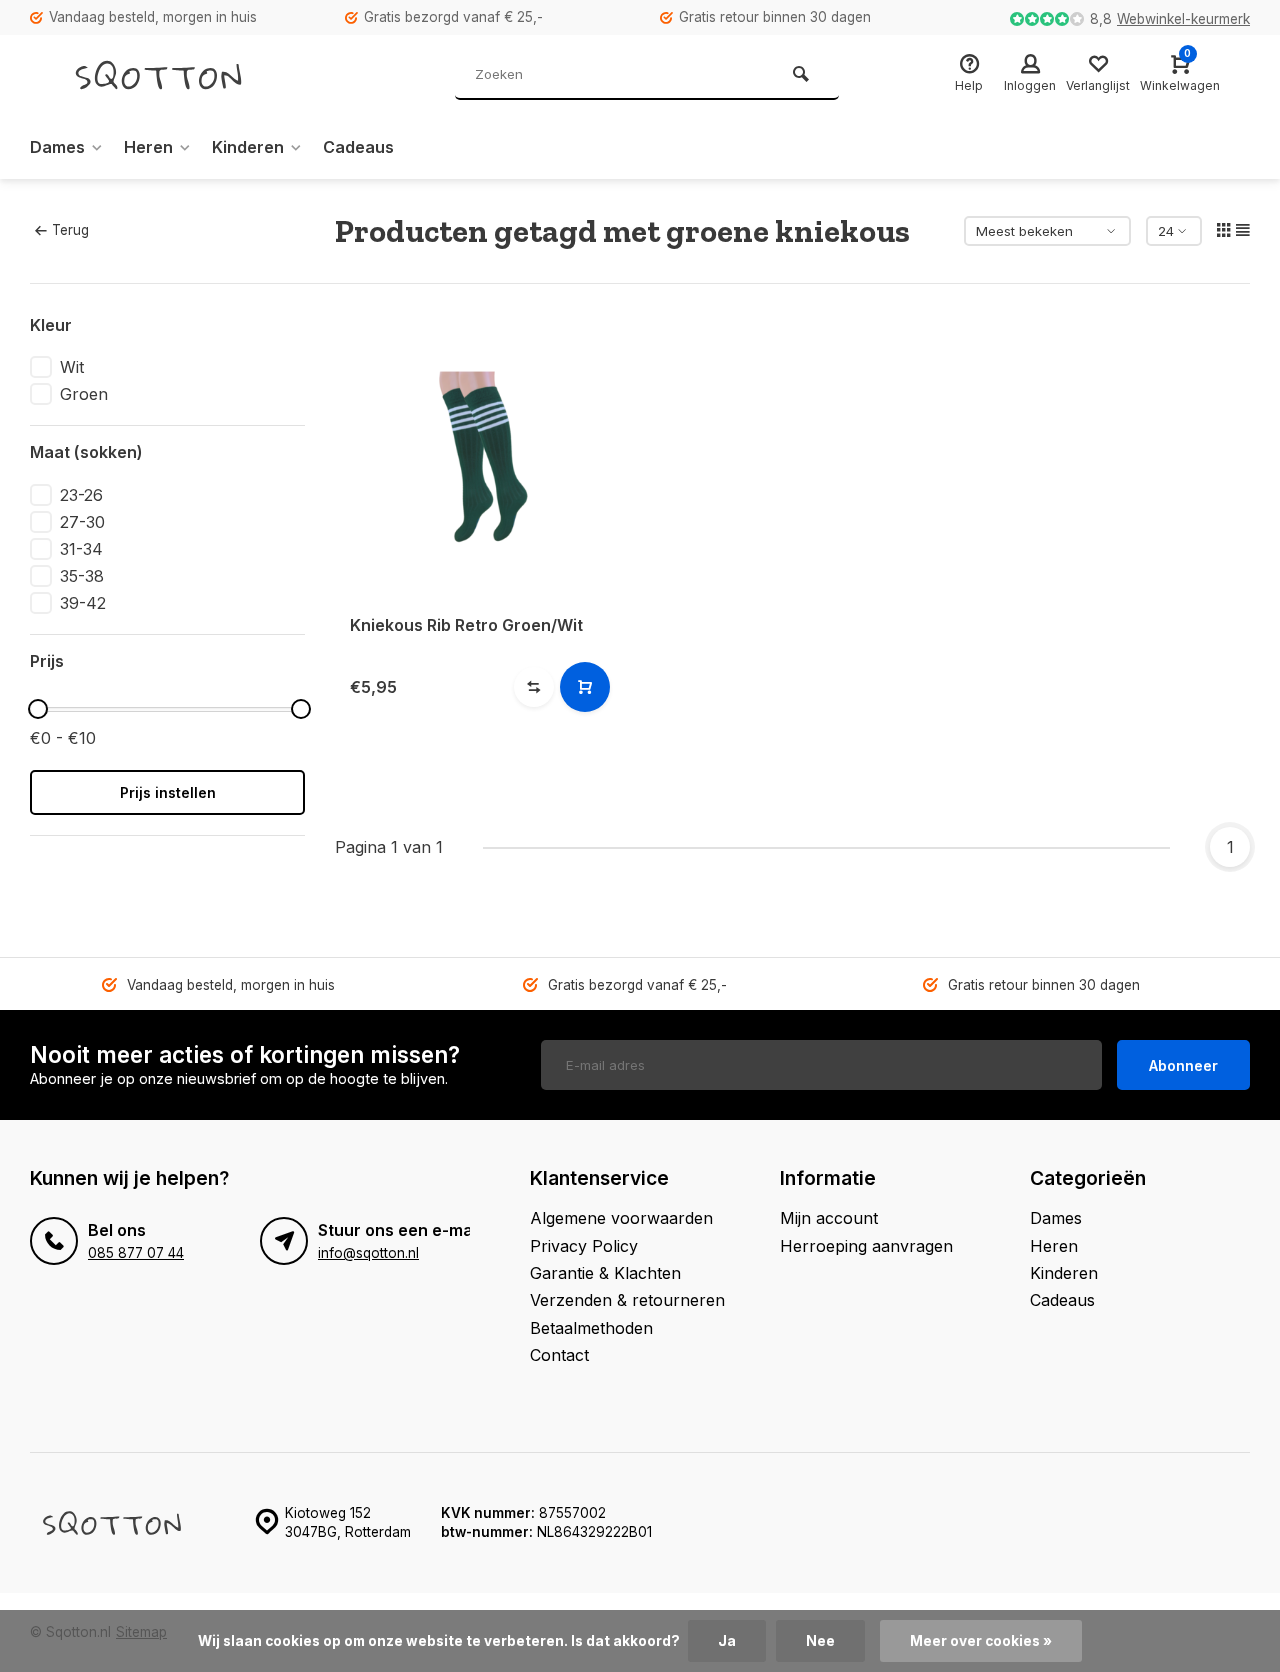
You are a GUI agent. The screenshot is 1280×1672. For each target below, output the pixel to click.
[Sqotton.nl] (180, 75)
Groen (84, 394)
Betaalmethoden (591, 1328)
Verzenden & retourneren (627, 1300)
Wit (72, 367)
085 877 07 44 (136, 1253)
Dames (57, 147)
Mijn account (829, 1218)
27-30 (82, 522)
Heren (148, 147)
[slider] (38, 709)
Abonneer (1183, 1065)
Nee (820, 1641)
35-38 (82, 576)
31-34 (81, 549)
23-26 (81, 495)
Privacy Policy (584, 1246)
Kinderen (248, 147)
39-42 (83, 603)
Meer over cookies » (981, 1641)
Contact (559, 1355)
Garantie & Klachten (605, 1273)
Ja (727, 1641)
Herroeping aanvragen (866, 1246)
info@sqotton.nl (368, 1253)
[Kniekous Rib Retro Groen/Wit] (477, 456)
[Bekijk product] (585, 687)
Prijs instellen (168, 792)
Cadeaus (358, 147)
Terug (70, 230)
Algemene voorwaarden (621, 1218)
